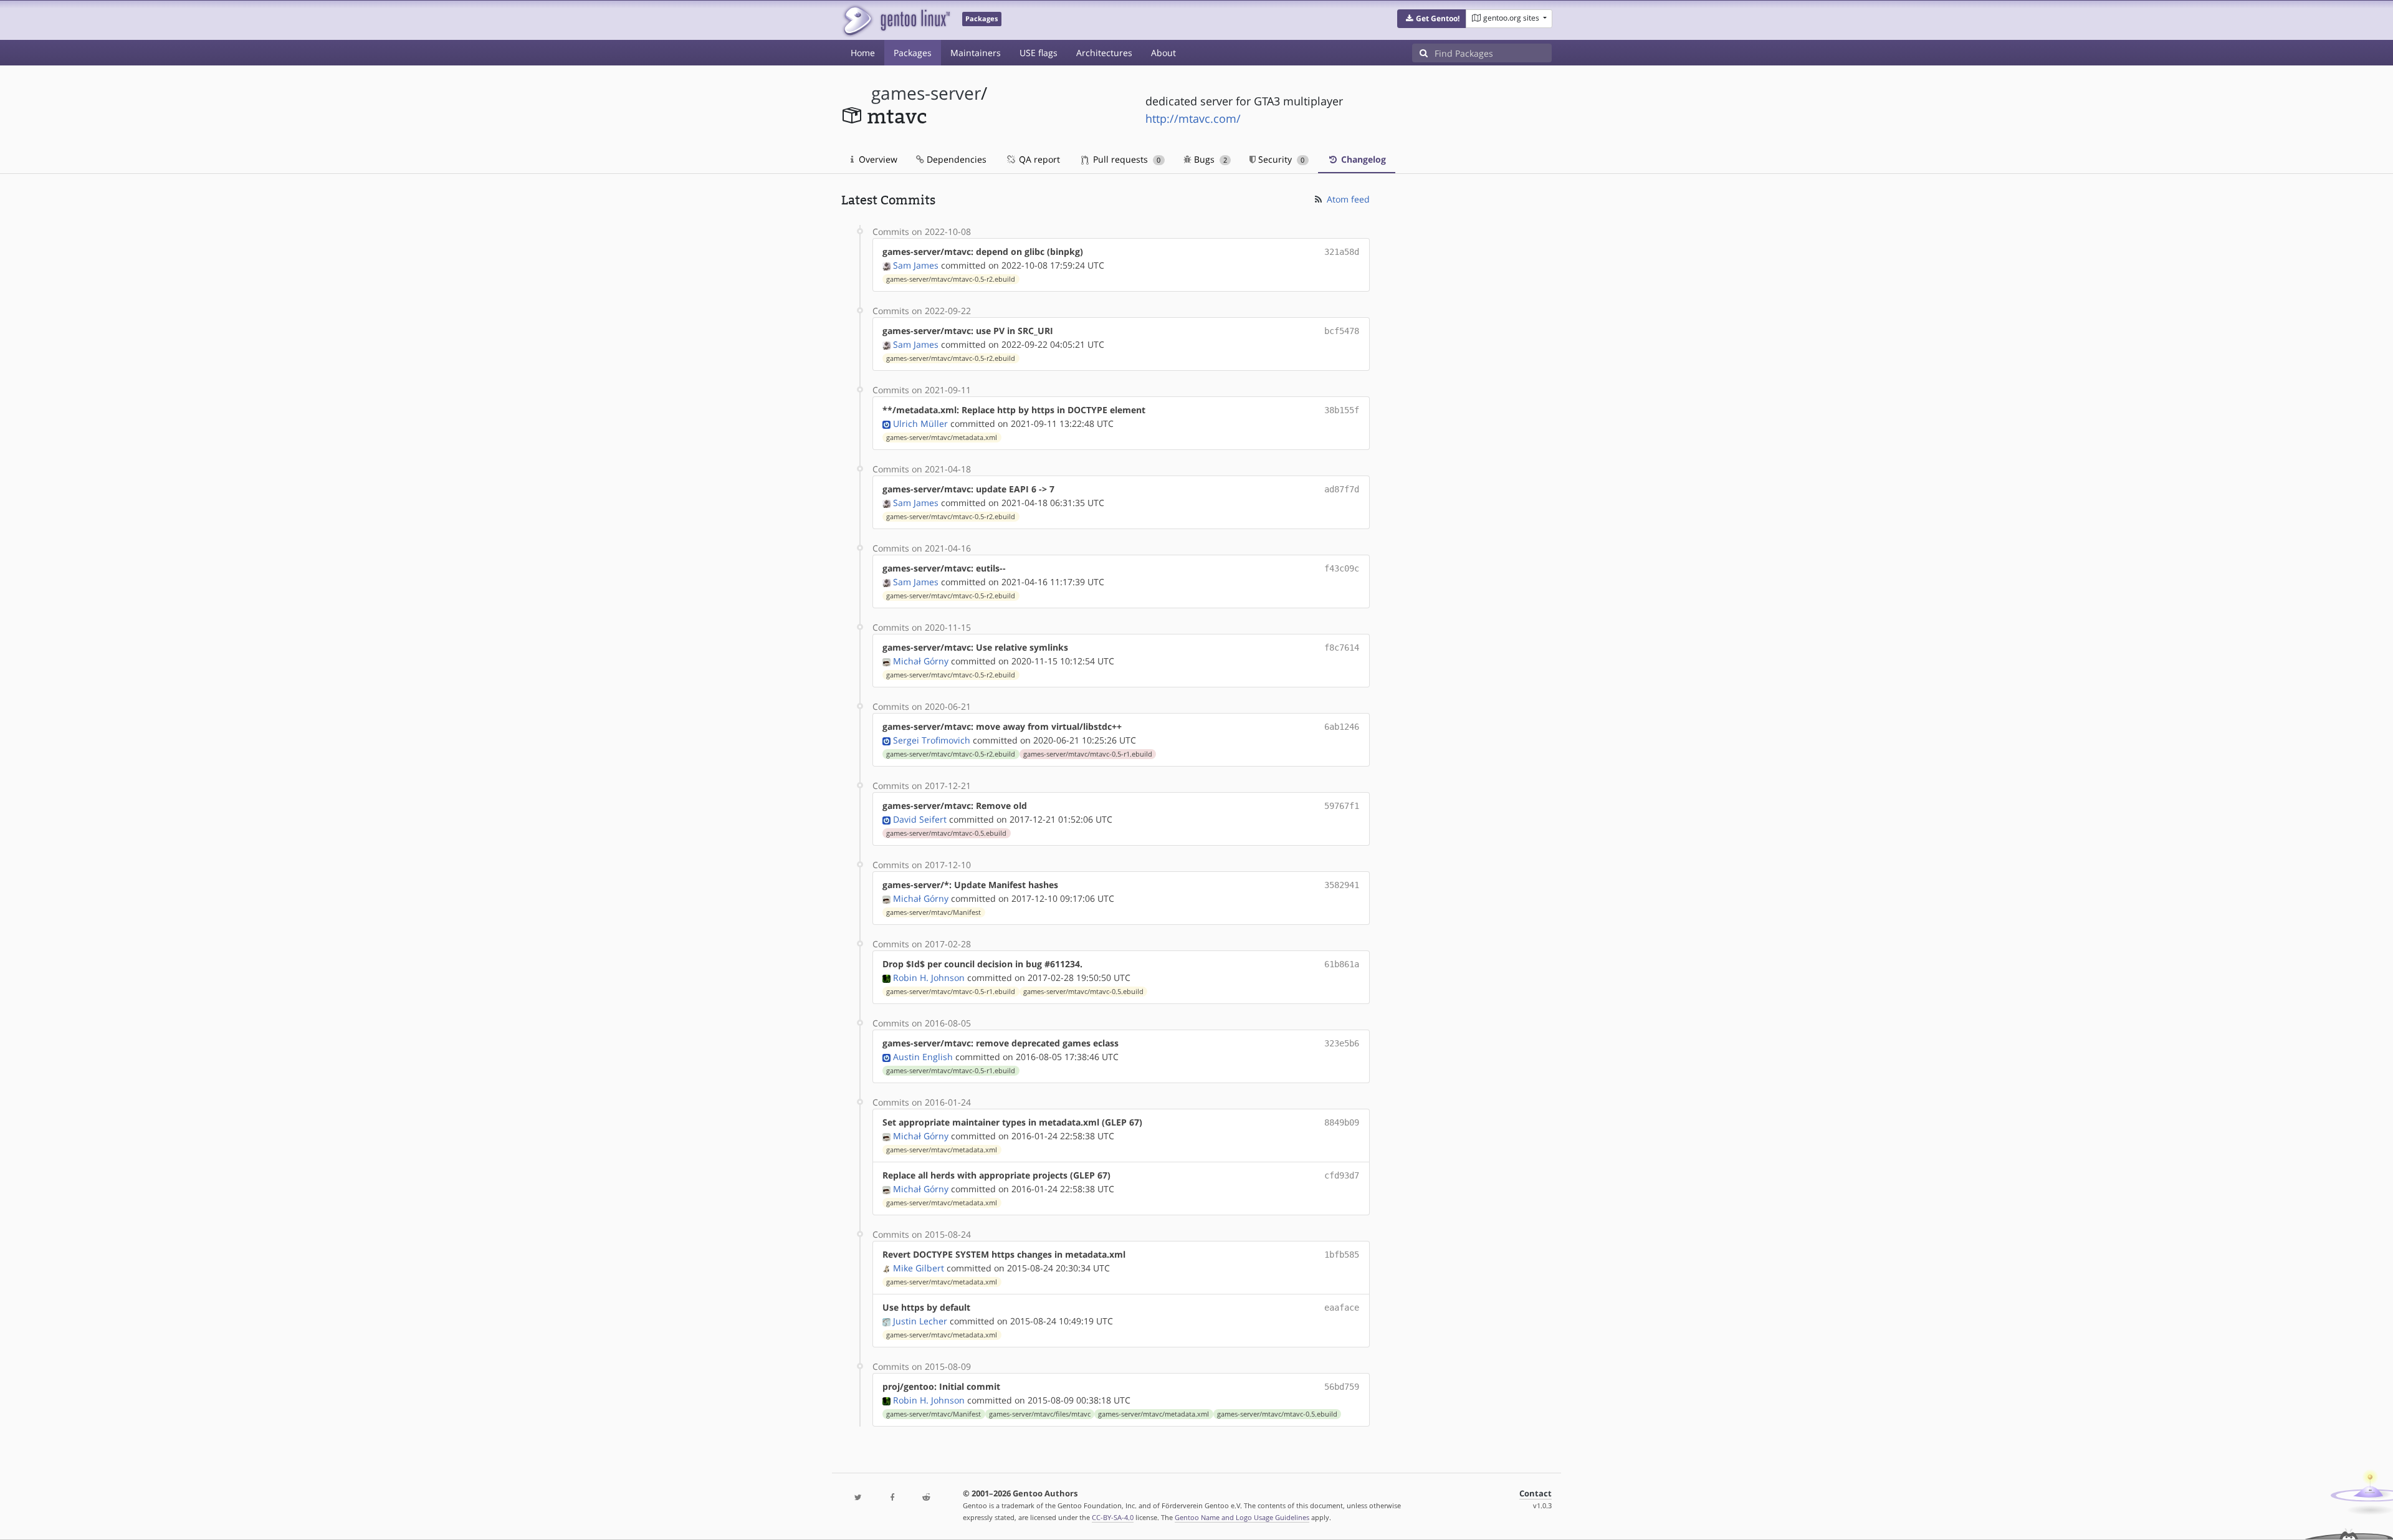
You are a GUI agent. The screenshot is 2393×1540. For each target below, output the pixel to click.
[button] (1432, 19)
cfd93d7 (1342, 1175)
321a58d (1342, 252)
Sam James (916, 265)
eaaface (1342, 1308)
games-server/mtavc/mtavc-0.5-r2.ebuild (951, 279)
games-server (926, 93)
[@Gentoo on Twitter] (858, 1498)
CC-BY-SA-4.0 (1113, 1517)
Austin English (923, 1057)
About (1163, 53)
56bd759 (1342, 1387)
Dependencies (955, 159)
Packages (913, 53)
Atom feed (1347, 199)
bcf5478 (1342, 331)
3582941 (1342, 885)
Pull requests (1125, 159)
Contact (1536, 1494)
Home (863, 53)
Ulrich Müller (920, 423)
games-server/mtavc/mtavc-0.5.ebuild (946, 833)
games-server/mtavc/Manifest (934, 912)
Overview (877, 159)
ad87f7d (1342, 489)
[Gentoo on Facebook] (892, 1498)
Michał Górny (921, 661)
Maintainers (976, 53)
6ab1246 (1342, 727)
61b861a (1342, 964)
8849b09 (1342, 1122)
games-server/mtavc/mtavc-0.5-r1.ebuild (1088, 754)
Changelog (1362, 159)
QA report (1038, 159)
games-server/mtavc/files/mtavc (1040, 1414)
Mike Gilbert (919, 1268)
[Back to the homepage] (896, 20)
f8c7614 (1342, 648)
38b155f (1342, 410)
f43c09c (1342, 568)
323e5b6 (1342, 1043)
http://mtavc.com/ (1193, 118)
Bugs (1209, 159)
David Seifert (920, 819)
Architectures (1104, 53)
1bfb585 (1342, 1255)
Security (1280, 159)
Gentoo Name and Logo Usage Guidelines (1242, 1517)
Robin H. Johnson (929, 978)
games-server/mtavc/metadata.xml (942, 438)
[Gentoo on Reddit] (926, 1498)
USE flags (1039, 53)
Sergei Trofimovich (932, 740)
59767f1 (1342, 806)
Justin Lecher (920, 1321)
